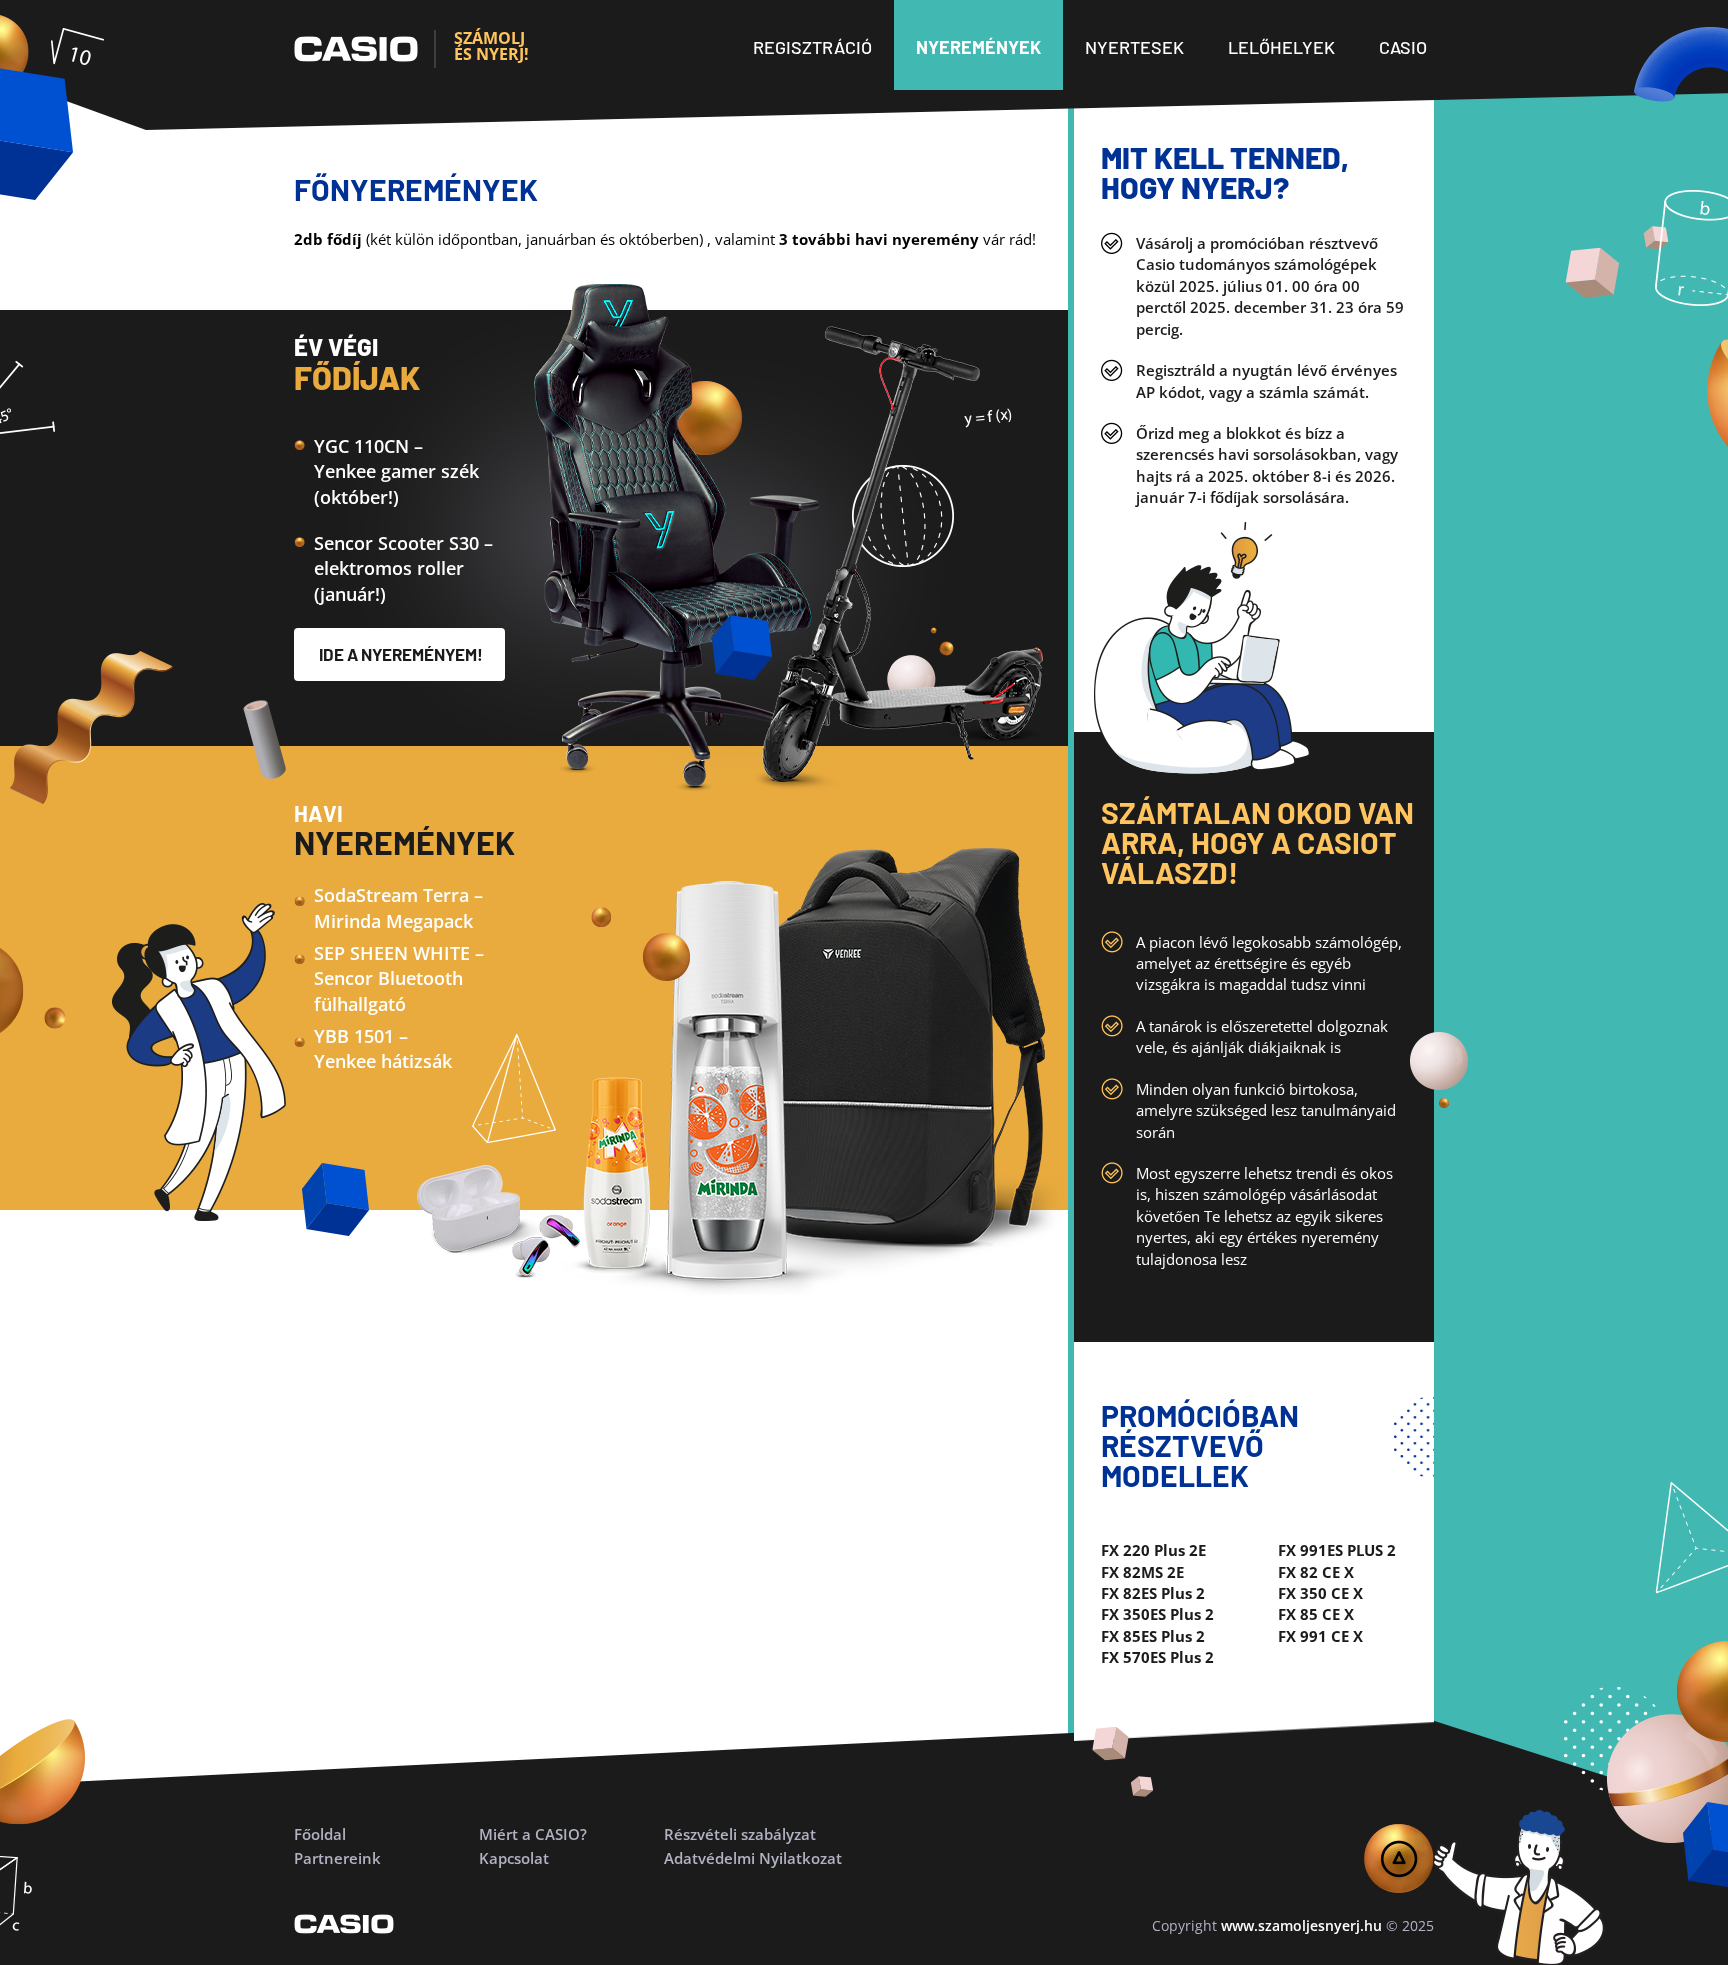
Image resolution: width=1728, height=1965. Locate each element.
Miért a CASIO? (533, 1834)
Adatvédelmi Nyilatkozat (753, 1858)
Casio (1403, 47)
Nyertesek (1134, 47)
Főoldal (320, 1834)
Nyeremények (978, 47)
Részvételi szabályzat (740, 1834)
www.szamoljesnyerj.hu (1301, 1925)
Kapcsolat (514, 1858)
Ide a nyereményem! (401, 654)
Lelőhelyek (1281, 47)
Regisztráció (812, 47)
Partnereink (337, 1858)
